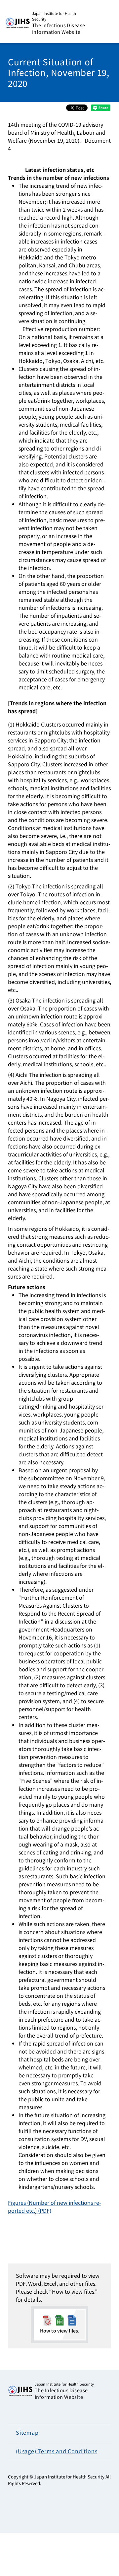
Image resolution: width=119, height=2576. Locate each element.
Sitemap (27, 2432)
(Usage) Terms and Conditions (57, 2451)
